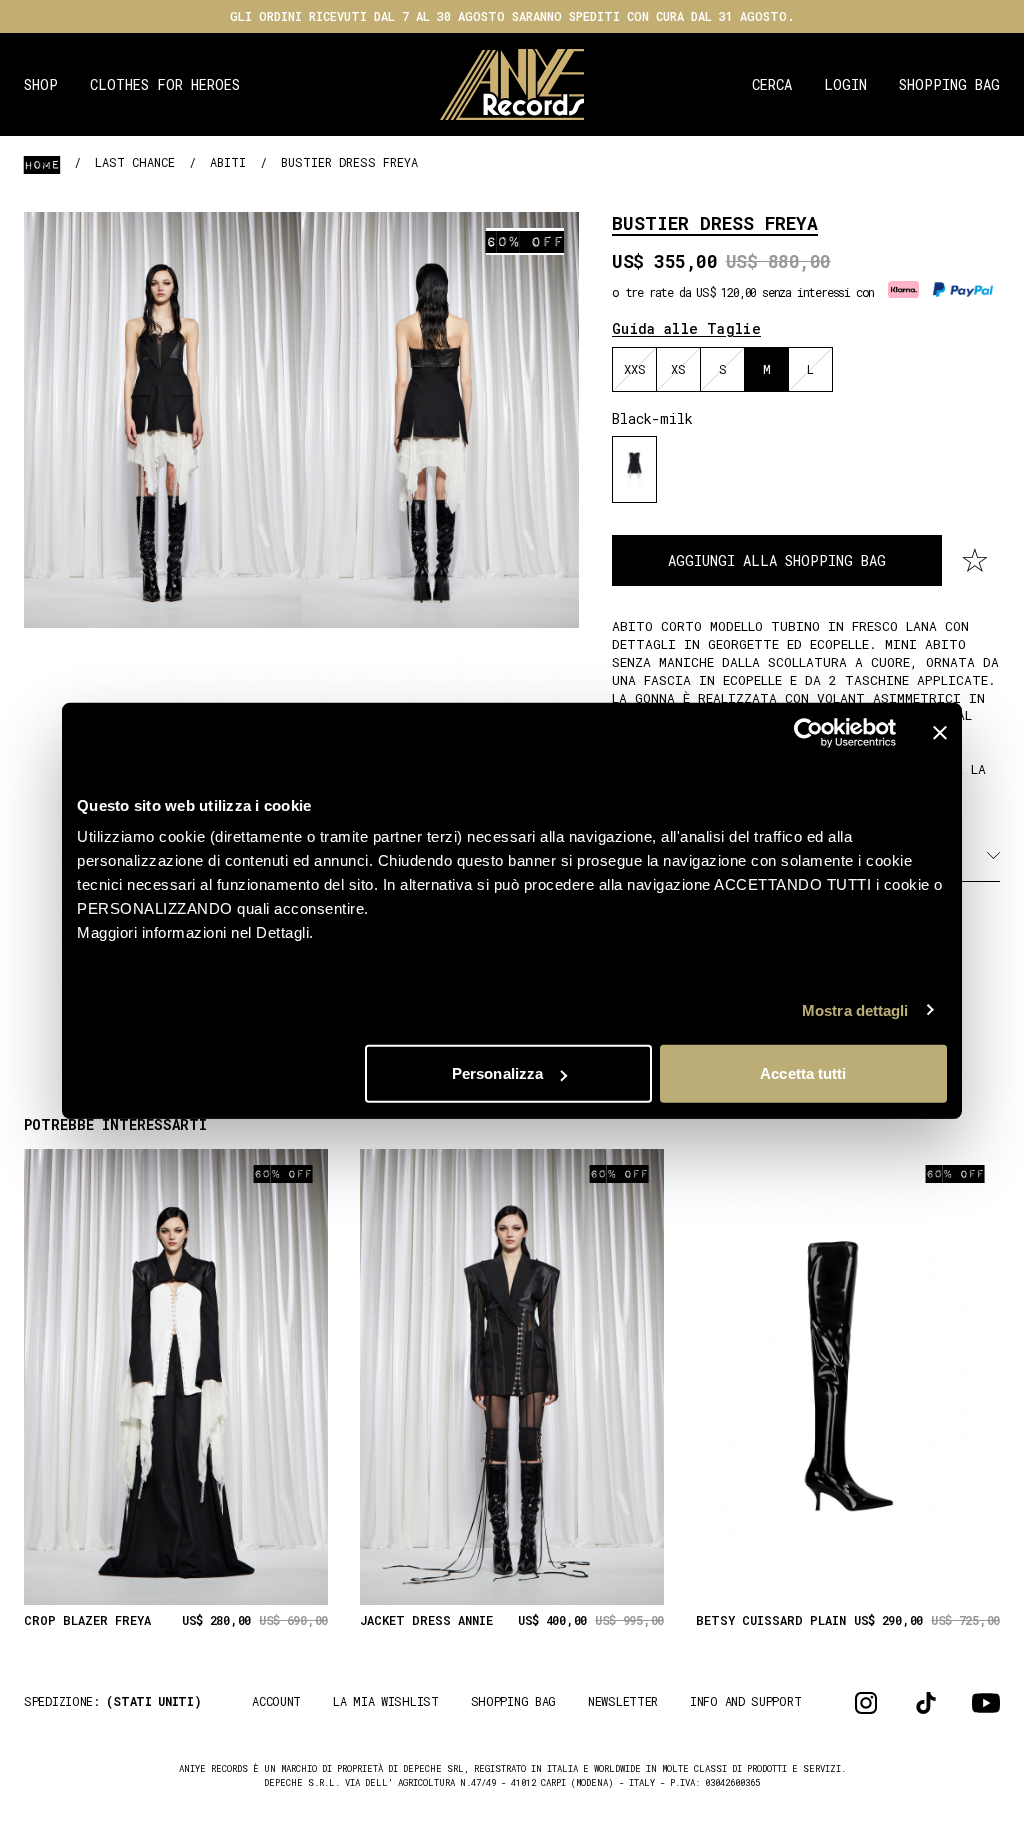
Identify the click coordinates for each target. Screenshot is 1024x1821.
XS (678, 369)
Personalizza (497, 1073)
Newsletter (623, 1701)
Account (276, 1701)
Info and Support (745, 1701)
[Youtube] (986, 1703)
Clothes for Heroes (165, 84)
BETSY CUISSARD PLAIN (771, 1620)
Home (42, 164)
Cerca (772, 84)
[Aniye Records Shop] (512, 84)
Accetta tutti (803, 1073)
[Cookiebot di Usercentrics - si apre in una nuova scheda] (808, 732)
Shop (41, 84)
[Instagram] (866, 1703)
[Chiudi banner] (940, 732)
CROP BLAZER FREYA (87, 1620)
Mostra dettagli (855, 1009)
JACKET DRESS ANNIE (426, 1620)
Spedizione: (113, 1701)
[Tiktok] (926, 1703)
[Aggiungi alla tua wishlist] (975, 561)
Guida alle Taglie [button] (686, 328)
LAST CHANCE (135, 162)
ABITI (228, 162)
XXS (635, 369)
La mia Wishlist (386, 1701)
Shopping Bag (949, 84)
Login (845, 84)
